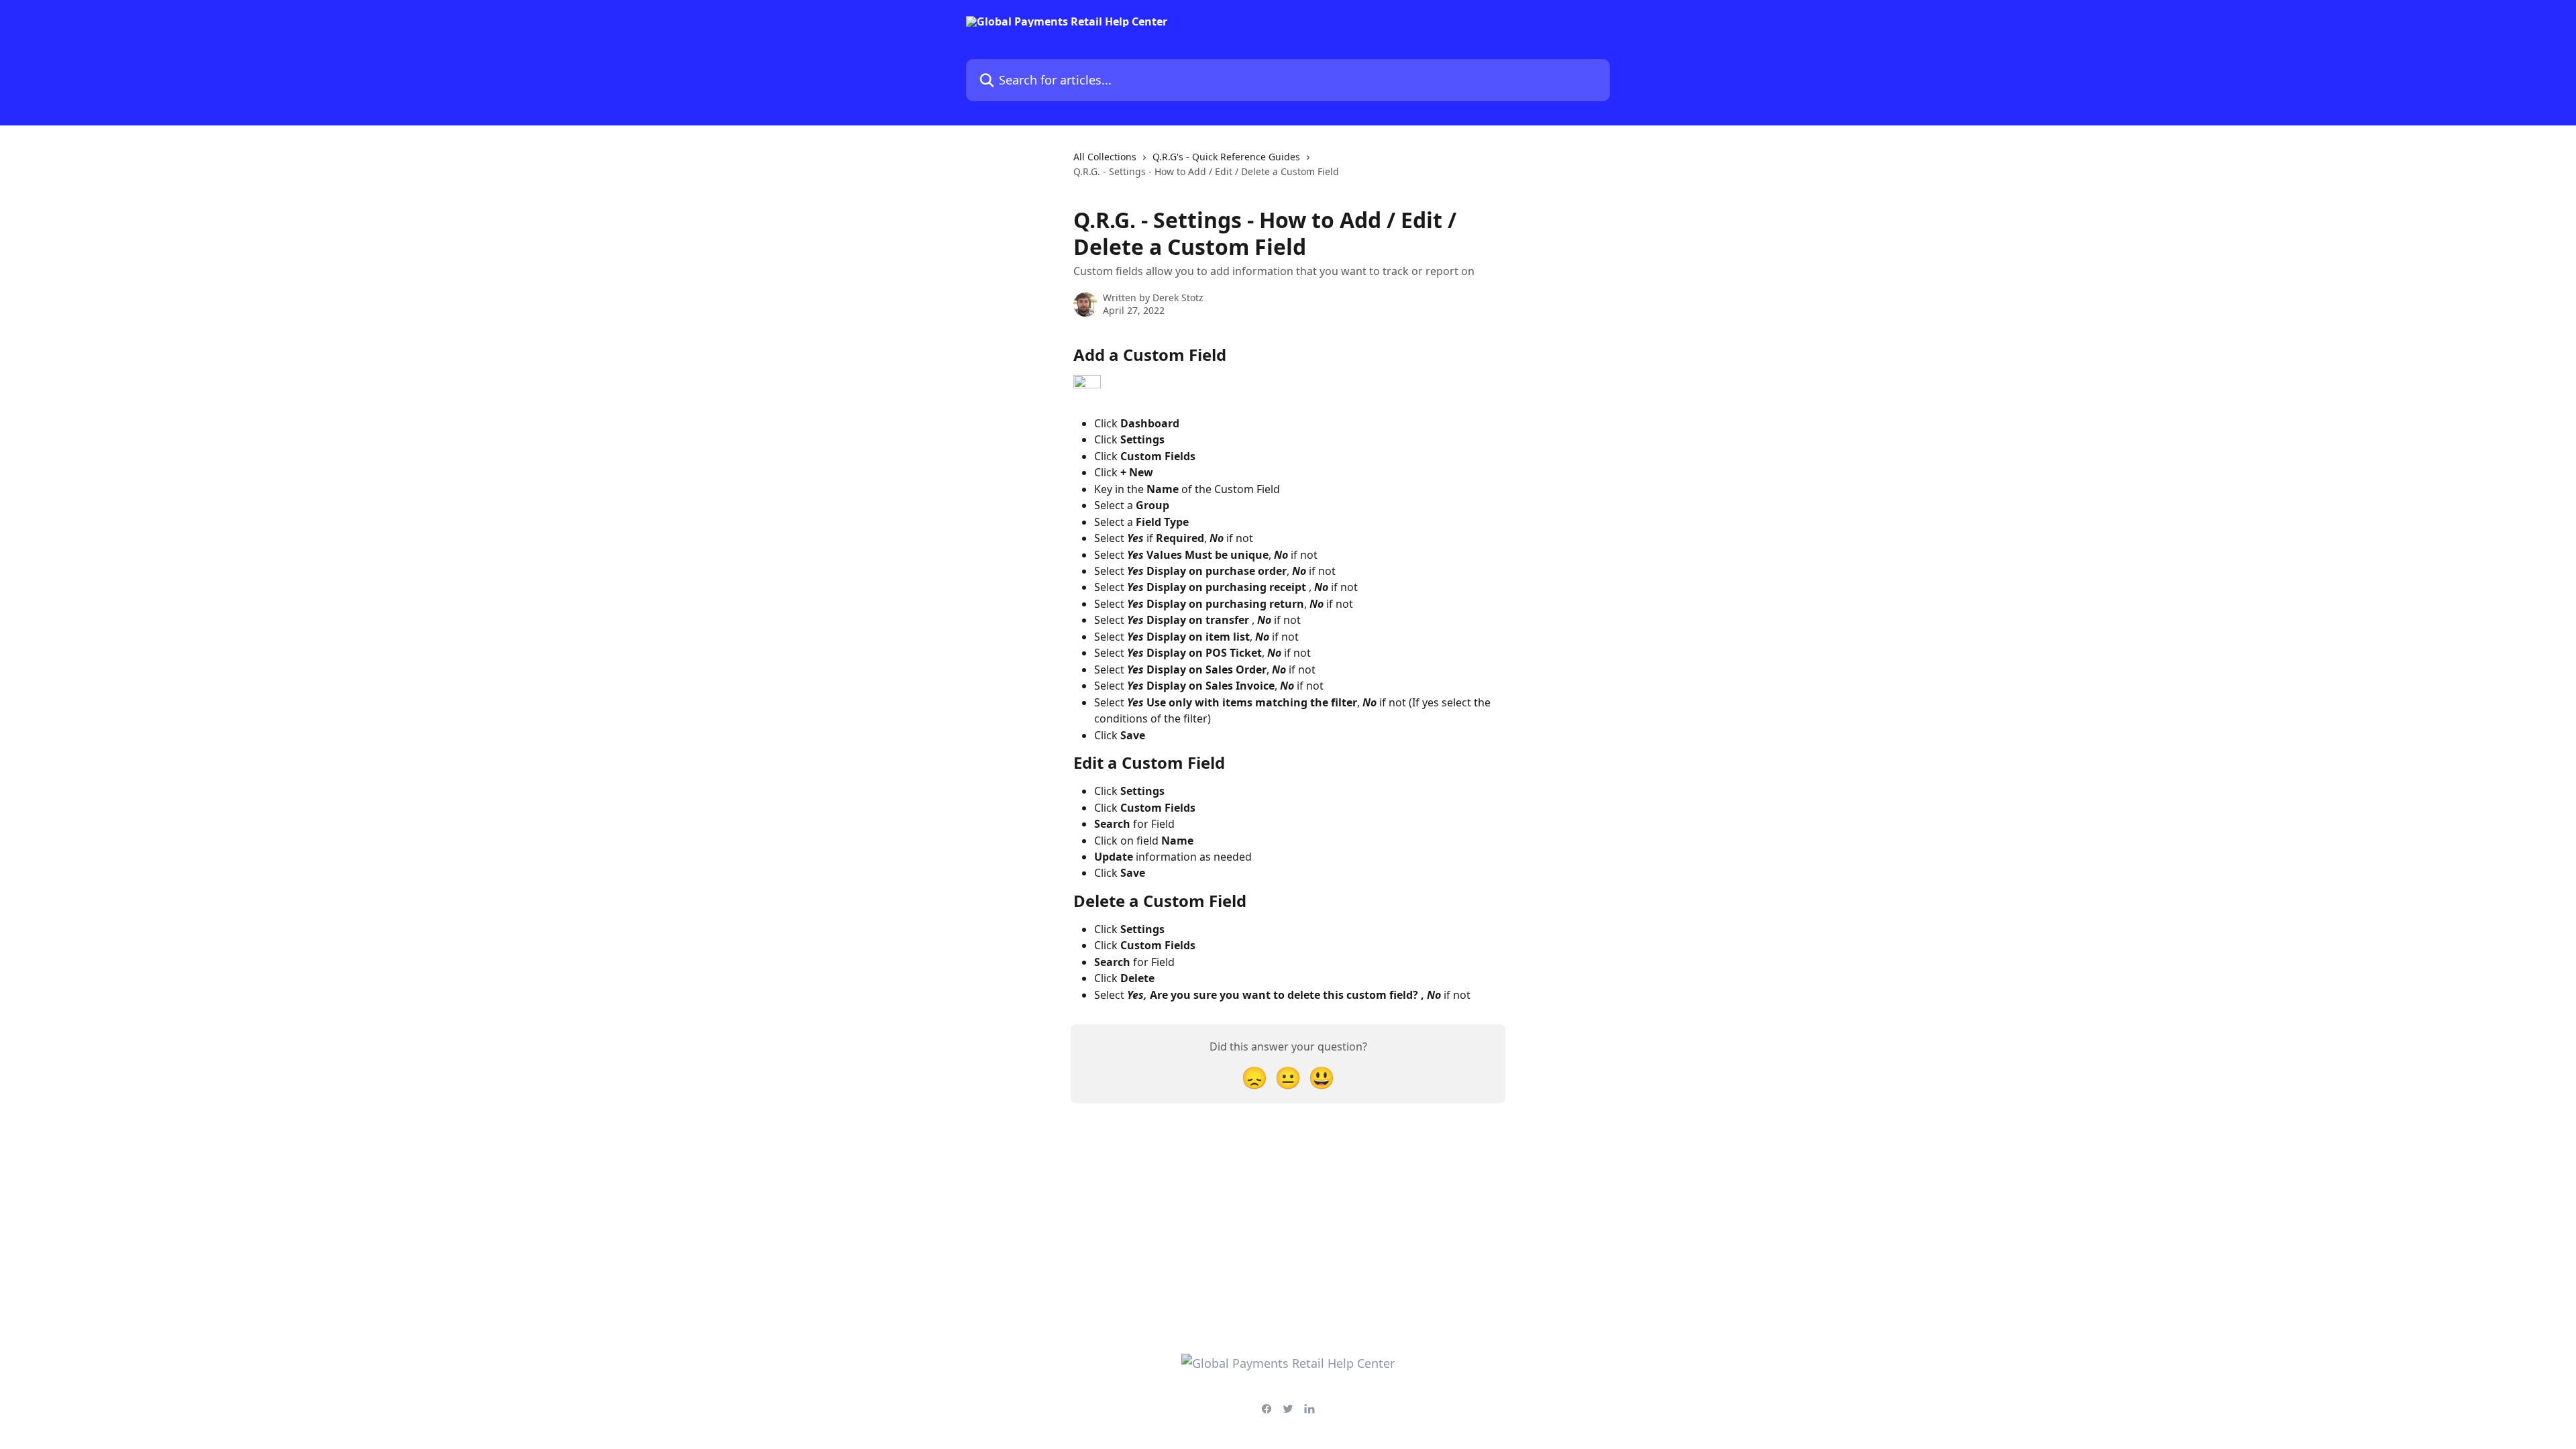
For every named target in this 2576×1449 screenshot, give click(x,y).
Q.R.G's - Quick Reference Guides (1226, 157)
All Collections (1105, 157)
